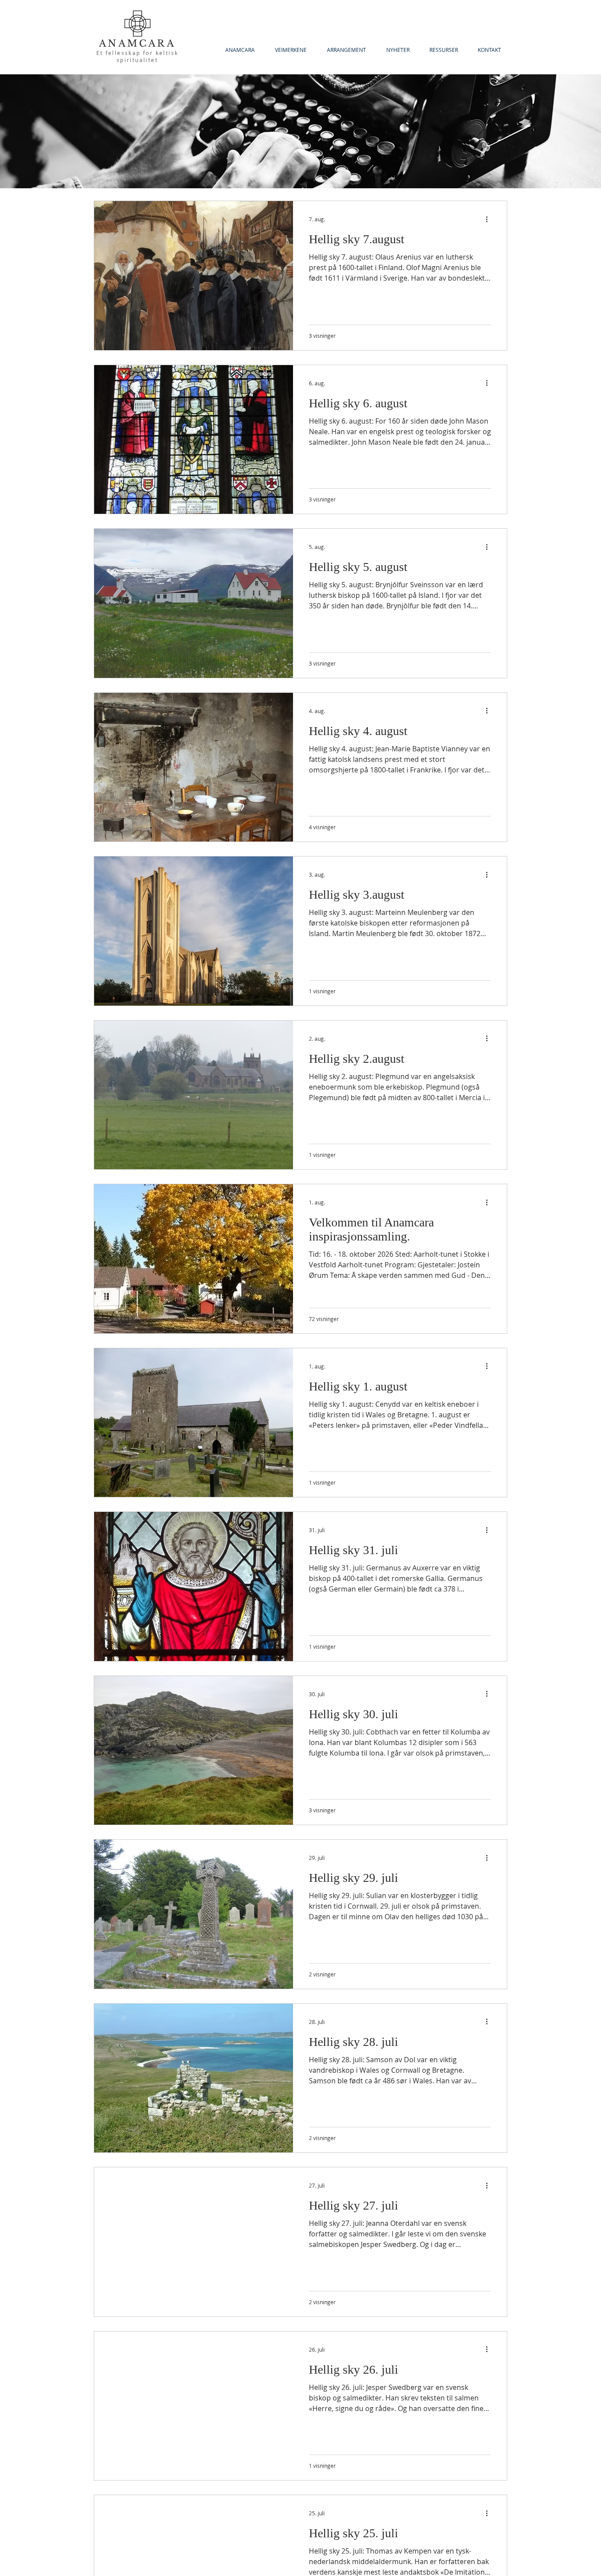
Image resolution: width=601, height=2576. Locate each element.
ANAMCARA (137, 44)
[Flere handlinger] (490, 219)
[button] (443, 50)
